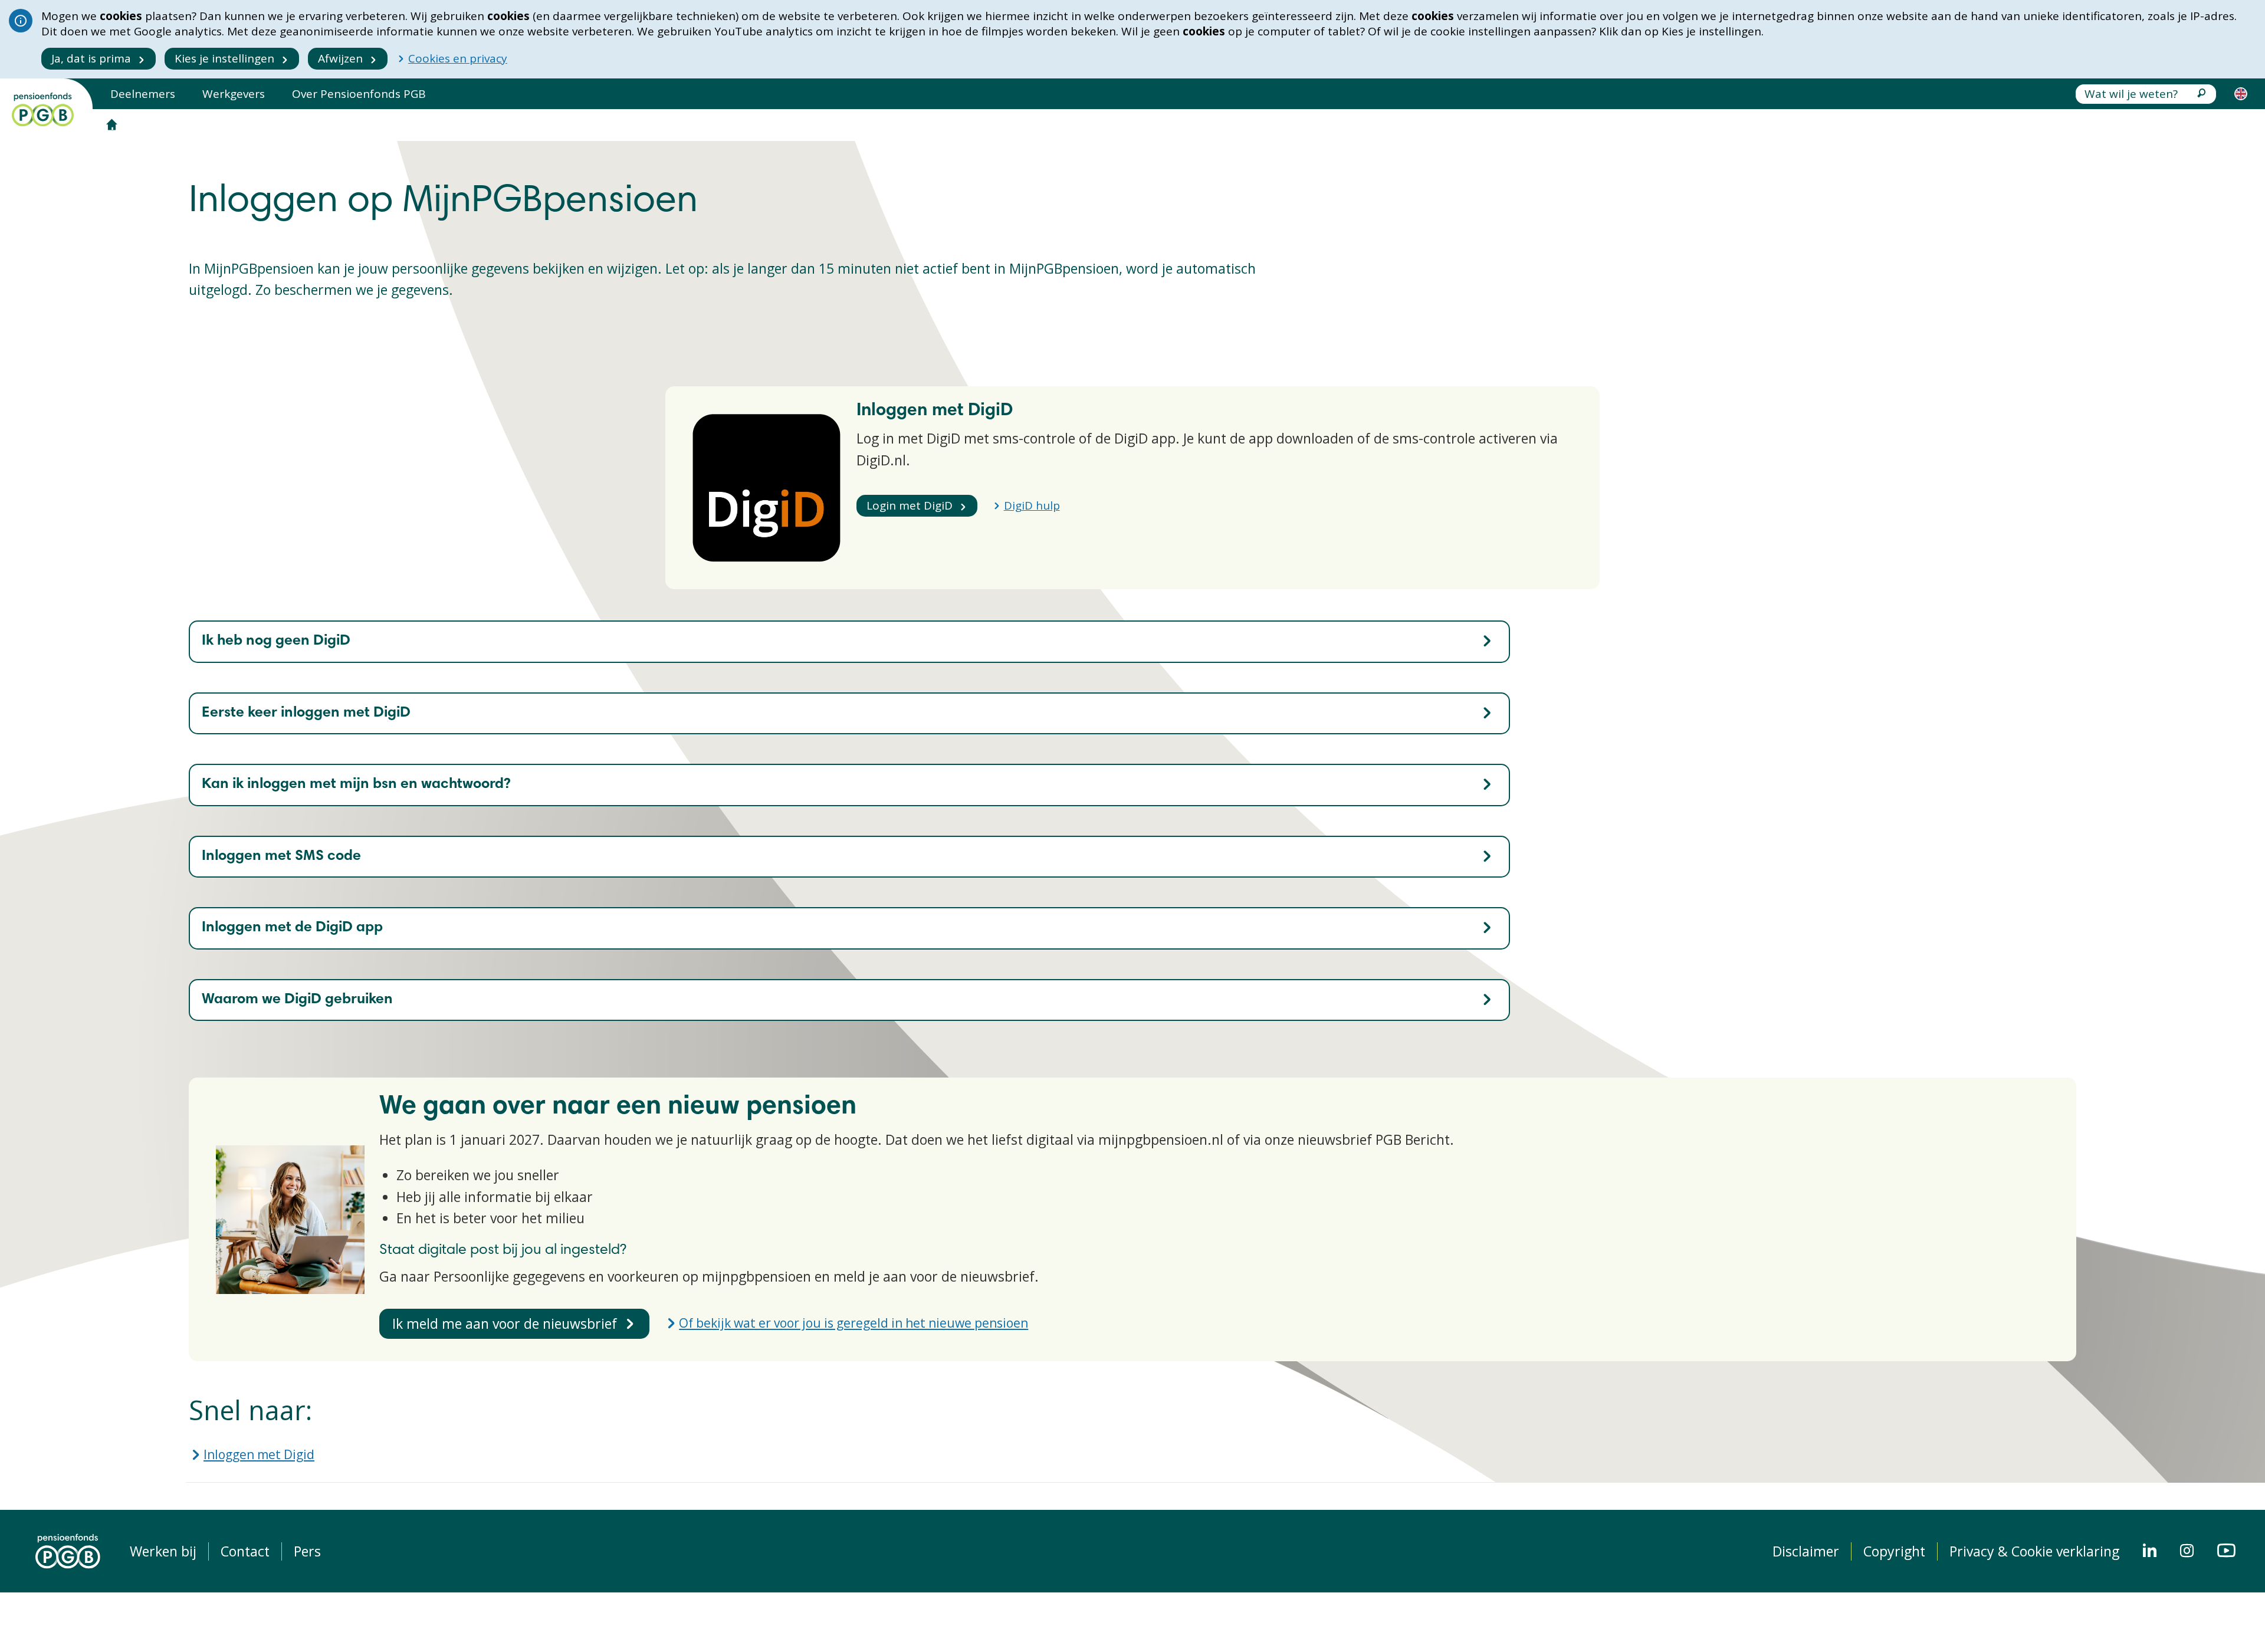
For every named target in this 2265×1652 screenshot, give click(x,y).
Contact (245, 1551)
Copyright (1894, 1551)
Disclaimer (1806, 1551)
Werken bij (163, 1551)
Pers (307, 1551)
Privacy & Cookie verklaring (2034, 1551)
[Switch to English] (2241, 94)
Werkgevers (234, 94)
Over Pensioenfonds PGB (359, 94)
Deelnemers (143, 94)
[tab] (849, 642)
